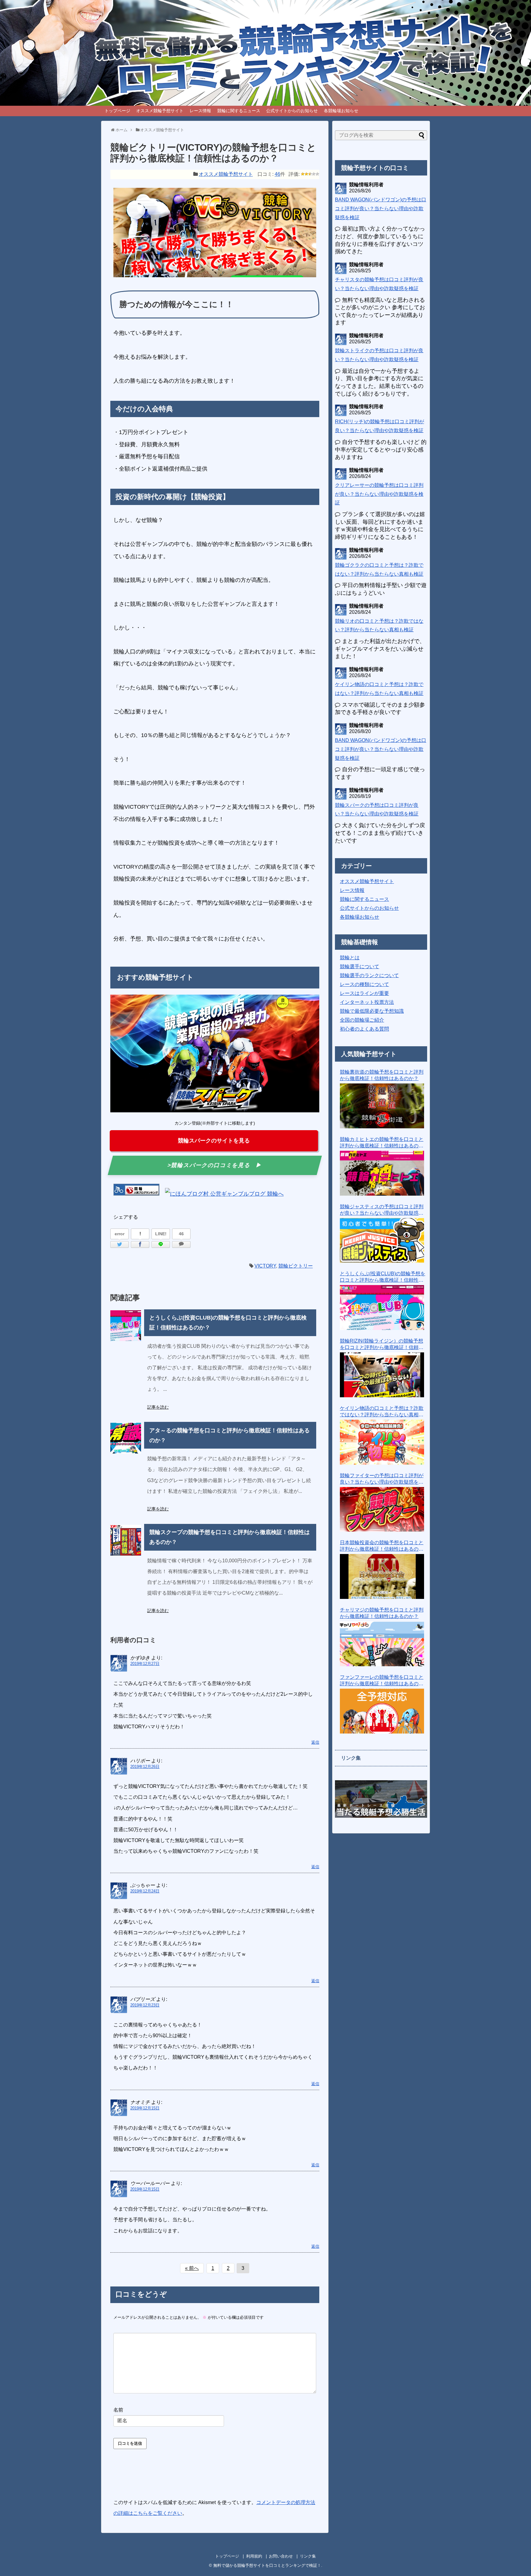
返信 (315, 1742)
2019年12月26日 (145, 1767)
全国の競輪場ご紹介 (362, 1020)
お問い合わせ (281, 2556)
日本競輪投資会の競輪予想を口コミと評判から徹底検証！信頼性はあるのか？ (382, 1546)
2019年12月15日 (145, 2108)
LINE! (161, 1234)
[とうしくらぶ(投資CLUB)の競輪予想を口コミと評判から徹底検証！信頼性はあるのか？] (126, 1326)
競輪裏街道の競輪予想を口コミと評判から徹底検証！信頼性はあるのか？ (382, 1075)
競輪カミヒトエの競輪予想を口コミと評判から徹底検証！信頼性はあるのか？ (382, 1143)
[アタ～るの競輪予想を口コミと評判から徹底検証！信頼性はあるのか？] (126, 1438)
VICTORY (265, 1266)
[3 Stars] (310, 174)
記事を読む (158, 1407)
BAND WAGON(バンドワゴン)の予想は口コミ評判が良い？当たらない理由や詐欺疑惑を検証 (381, 209)
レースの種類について (364, 984)
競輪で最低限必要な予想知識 (372, 1011)
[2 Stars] (306, 174)
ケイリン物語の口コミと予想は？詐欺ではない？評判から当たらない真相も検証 (382, 1412)
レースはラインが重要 (364, 993)
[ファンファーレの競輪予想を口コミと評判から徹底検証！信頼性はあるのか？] (382, 1711)
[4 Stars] (314, 174)
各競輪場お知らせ (341, 111)
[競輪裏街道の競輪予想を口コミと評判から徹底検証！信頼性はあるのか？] (382, 1106)
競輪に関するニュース (239, 111)
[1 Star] (303, 174)
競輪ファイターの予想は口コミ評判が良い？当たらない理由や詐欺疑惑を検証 (382, 1479)
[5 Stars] (317, 174)
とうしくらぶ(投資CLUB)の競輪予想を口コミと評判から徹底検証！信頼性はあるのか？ (383, 1277)
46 (277, 174)
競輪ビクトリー (296, 1266)
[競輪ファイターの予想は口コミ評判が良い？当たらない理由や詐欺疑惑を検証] (382, 1509)
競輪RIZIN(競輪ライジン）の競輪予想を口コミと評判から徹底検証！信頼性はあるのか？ (382, 1345)
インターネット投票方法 (367, 1002)
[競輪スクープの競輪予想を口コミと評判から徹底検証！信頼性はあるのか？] (126, 1540)
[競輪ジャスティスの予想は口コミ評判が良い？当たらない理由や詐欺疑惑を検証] (382, 1241)
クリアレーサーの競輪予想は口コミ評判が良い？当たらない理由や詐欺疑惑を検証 (379, 494)
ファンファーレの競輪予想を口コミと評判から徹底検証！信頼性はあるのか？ (382, 1681)
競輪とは (350, 958)
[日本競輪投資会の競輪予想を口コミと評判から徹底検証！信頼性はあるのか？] (382, 1576)
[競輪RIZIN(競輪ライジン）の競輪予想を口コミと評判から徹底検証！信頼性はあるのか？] (382, 1375)
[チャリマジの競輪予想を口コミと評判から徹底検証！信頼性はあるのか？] (382, 1644)
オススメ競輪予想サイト (160, 111)
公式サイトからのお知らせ (292, 111)
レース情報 (200, 111)
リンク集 (308, 2556)
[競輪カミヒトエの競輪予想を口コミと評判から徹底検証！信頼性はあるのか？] (382, 1173)
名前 (118, 2410)
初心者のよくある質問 (364, 1029)
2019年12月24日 (145, 1891)
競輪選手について (360, 966)
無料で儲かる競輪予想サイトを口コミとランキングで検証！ (267, 2565)
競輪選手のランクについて (369, 975)
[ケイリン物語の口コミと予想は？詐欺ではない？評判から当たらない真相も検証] (382, 1442)
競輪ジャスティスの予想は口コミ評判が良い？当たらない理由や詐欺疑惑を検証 (382, 1210)
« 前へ (192, 2268)
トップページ (117, 111)
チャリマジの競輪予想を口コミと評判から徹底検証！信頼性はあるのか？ (382, 1613)
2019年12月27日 (145, 1664)
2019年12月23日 (145, 2005)
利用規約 (254, 2556)
